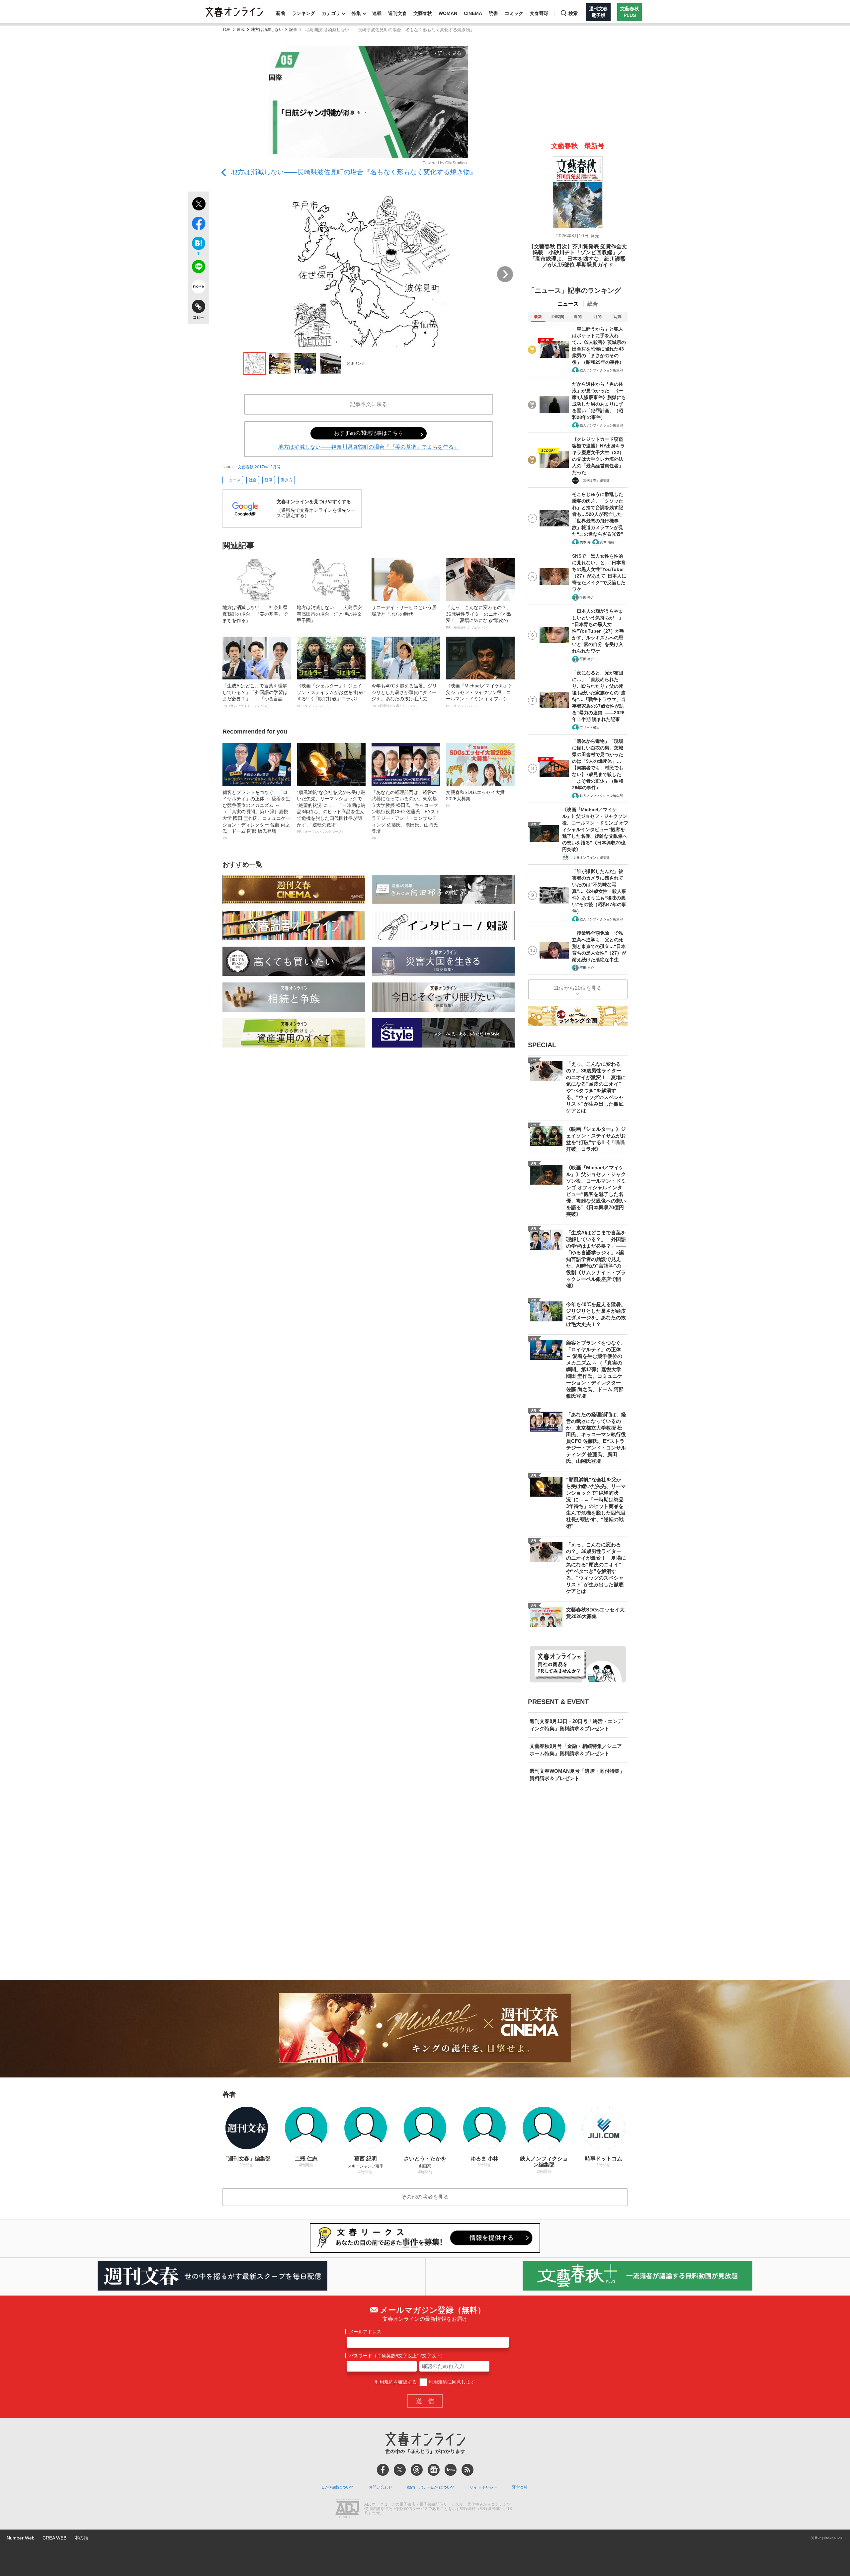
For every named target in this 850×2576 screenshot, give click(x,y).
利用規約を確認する (396, 2382)
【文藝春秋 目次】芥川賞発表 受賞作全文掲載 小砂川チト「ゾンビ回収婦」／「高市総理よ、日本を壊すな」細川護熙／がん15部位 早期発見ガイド (578, 256)
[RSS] (467, 2470)
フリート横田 (590, 727)
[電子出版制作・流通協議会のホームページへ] (347, 2509)
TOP (226, 30)
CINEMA (473, 13)
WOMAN (448, 13)
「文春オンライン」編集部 (590, 858)
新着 (281, 13)
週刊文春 (397, 13)
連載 (377, 13)
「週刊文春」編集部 (595, 480)
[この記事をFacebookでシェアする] (198, 225)
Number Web (21, 2538)
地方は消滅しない (267, 30)
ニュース (233, 480)
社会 (253, 480)
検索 (573, 13)
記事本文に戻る (369, 404)
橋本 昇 (585, 542)
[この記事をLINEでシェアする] (198, 268)
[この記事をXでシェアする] (198, 205)
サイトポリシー (483, 2487)
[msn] (451, 2470)
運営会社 (520, 2487)
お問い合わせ (381, 2487)
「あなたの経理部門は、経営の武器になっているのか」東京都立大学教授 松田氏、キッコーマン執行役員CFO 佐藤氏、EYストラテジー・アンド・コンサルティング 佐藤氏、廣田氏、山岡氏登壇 (406, 815)
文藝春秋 (423, 13)
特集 (356, 13)
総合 (593, 304)
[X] (400, 2470)
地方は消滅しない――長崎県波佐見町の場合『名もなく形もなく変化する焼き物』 (354, 172)
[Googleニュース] (434, 2470)
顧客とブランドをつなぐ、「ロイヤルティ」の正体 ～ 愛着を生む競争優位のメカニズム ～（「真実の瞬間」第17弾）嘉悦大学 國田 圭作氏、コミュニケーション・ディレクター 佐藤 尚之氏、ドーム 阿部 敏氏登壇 (256, 815)
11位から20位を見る (578, 988)
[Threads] (417, 2470)
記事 (293, 30)
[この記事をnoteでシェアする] (198, 288)
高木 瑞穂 (607, 542)
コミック (514, 13)
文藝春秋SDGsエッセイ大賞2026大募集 (475, 799)
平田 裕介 (587, 597)
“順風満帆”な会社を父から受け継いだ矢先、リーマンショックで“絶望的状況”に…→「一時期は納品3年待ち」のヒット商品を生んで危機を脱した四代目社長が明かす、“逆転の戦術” (331, 812)
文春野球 (539, 13)
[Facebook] (383, 2470)
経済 (269, 480)
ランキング (303, 13)
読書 (493, 13)
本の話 (81, 2538)
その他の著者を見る (425, 2197)
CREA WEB (54, 2538)
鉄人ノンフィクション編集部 (601, 370)
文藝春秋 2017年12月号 (259, 467)
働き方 (287, 480)
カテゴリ (331, 13)
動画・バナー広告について (431, 2487)
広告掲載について (338, 2487)
